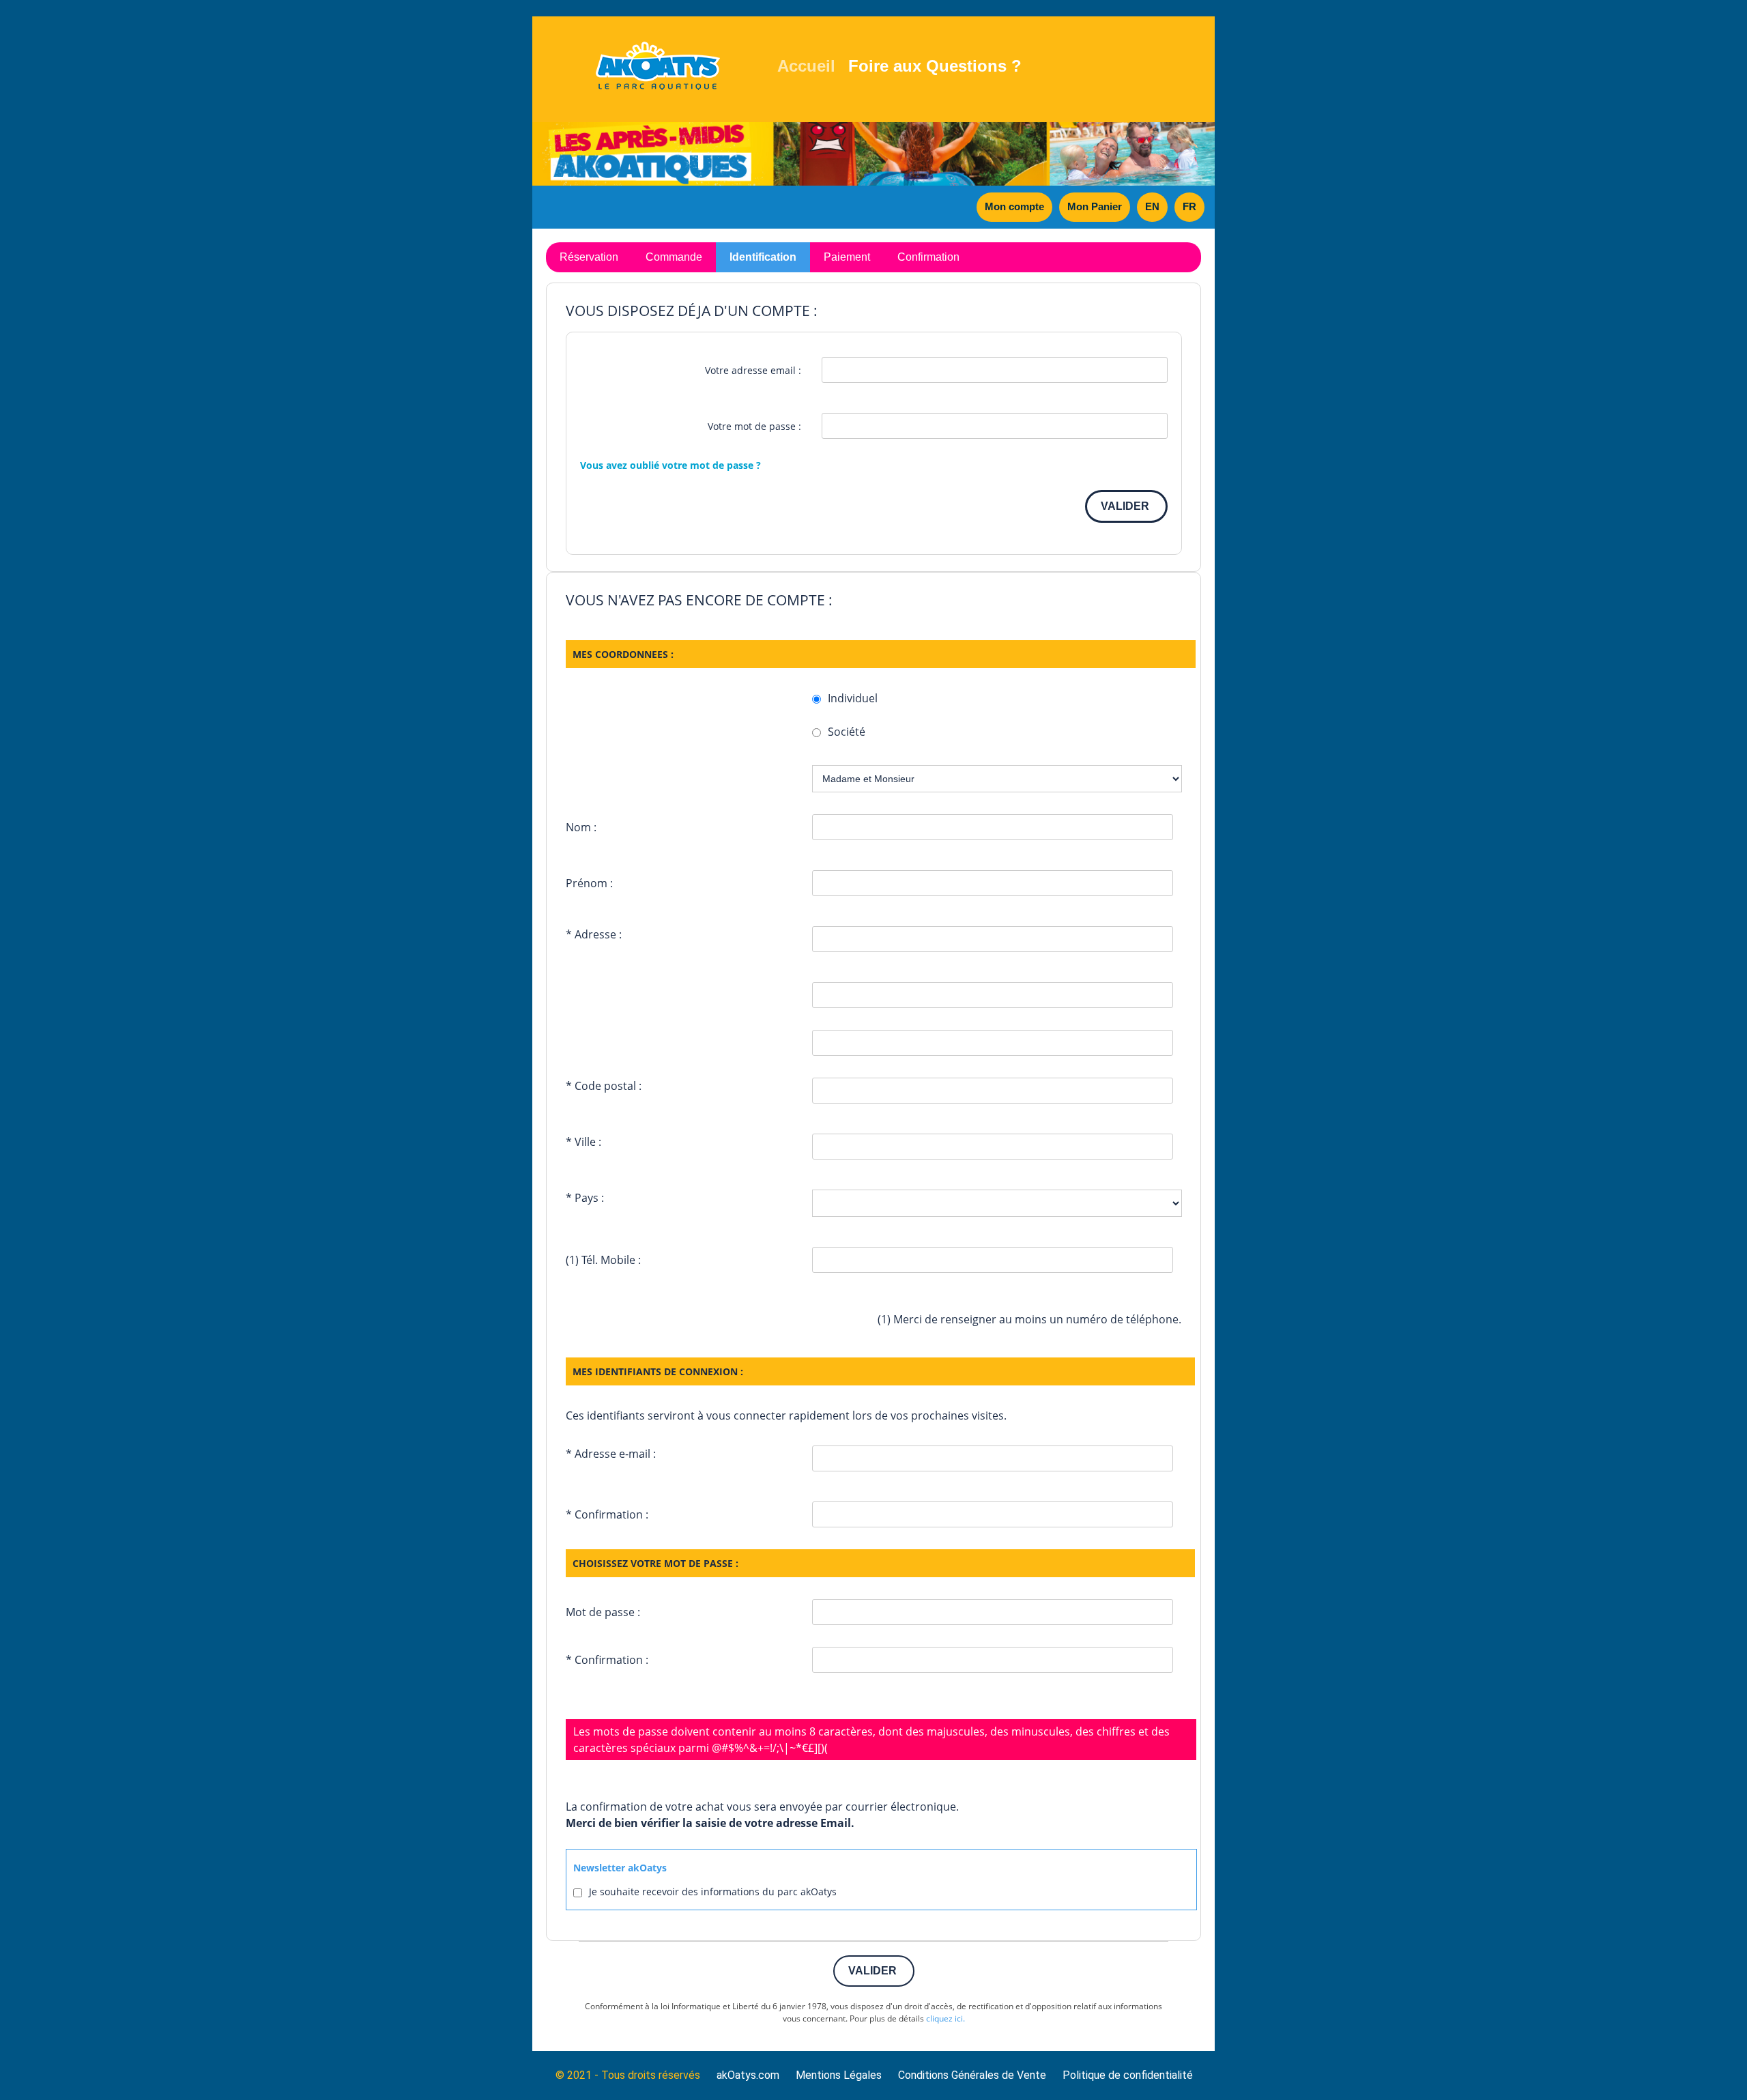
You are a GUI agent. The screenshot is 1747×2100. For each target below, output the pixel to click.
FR (1189, 206)
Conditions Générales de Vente (972, 2075)
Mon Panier (1095, 206)
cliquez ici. (945, 2018)
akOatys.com (748, 2075)
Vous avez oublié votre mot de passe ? (670, 465)
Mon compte (1014, 206)
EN (1152, 206)
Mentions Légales (839, 2075)
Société (847, 732)
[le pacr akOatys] (660, 66)
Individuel (853, 698)
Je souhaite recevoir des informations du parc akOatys (713, 1892)
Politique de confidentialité (1128, 2075)
